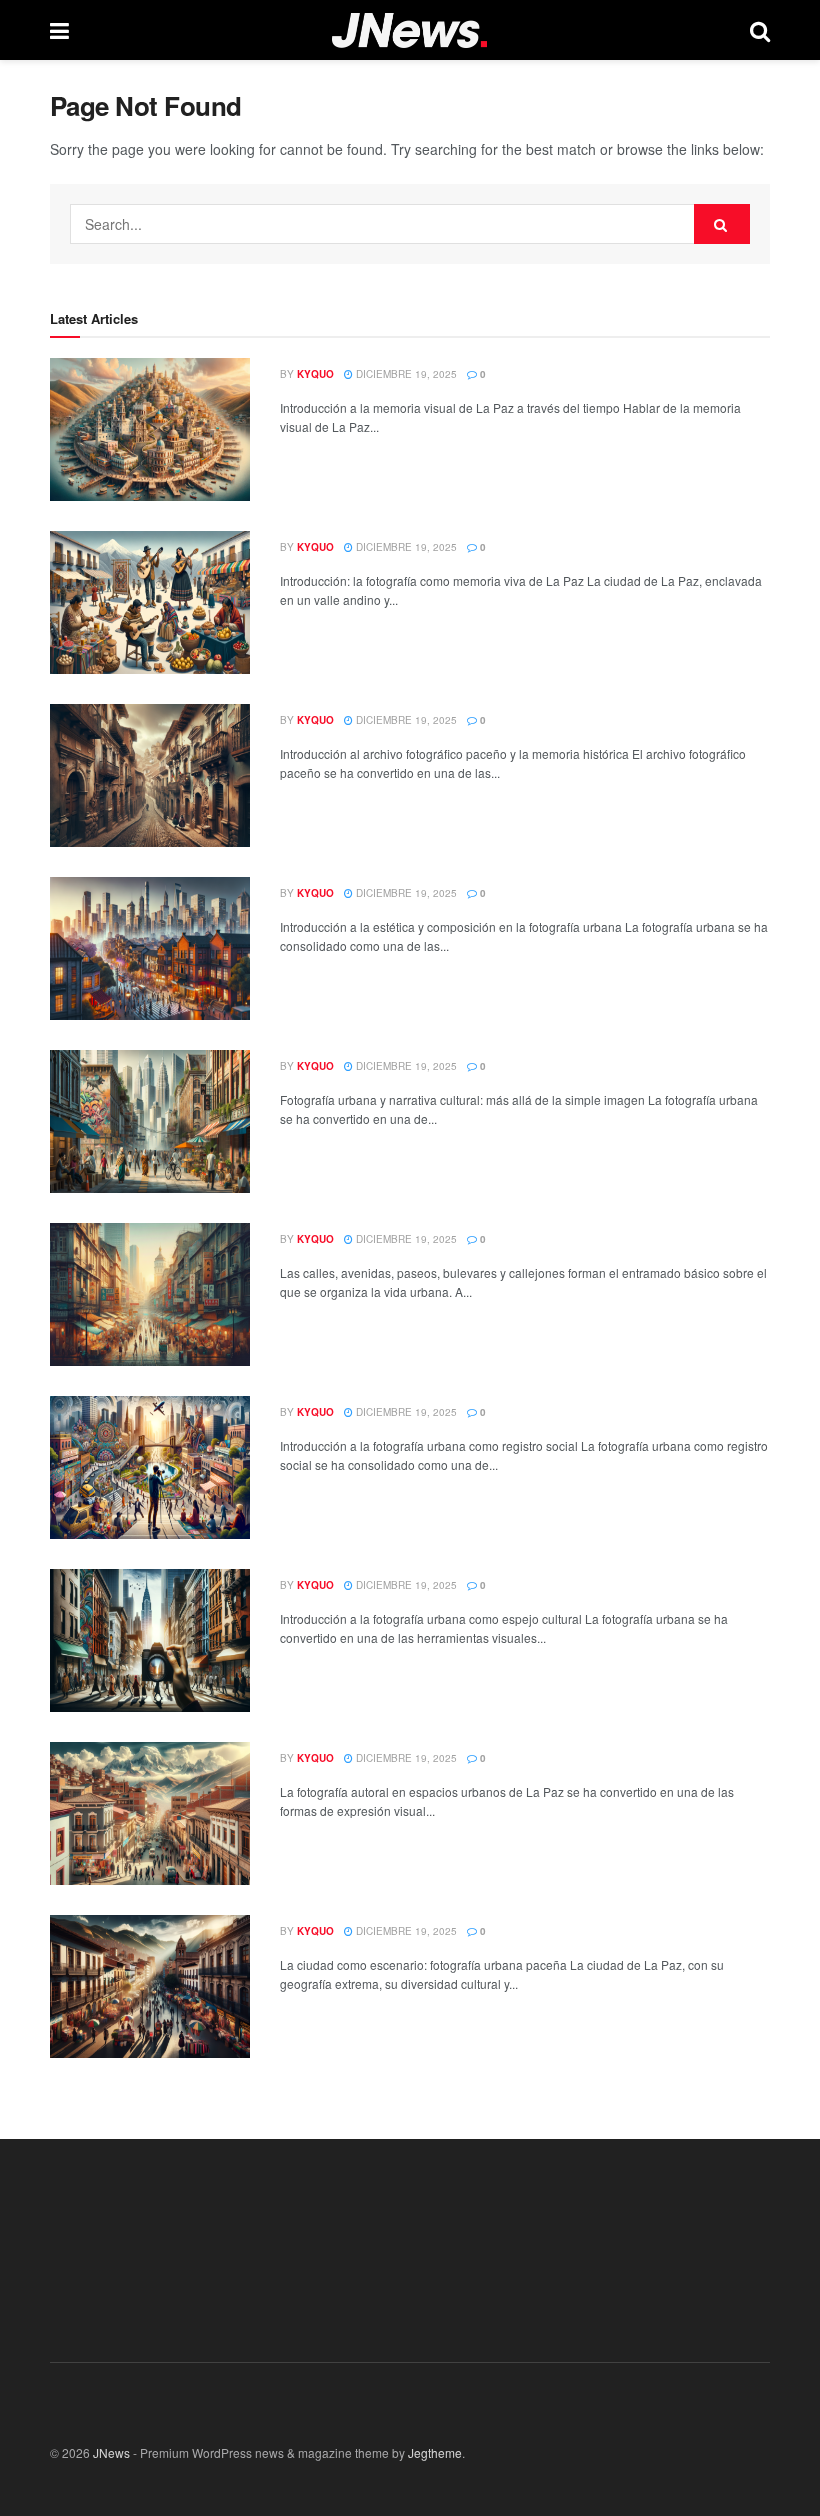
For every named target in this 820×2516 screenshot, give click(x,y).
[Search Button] (722, 224)
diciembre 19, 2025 (405, 374)
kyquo (315, 374)
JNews (111, 2452)
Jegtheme (435, 2452)
